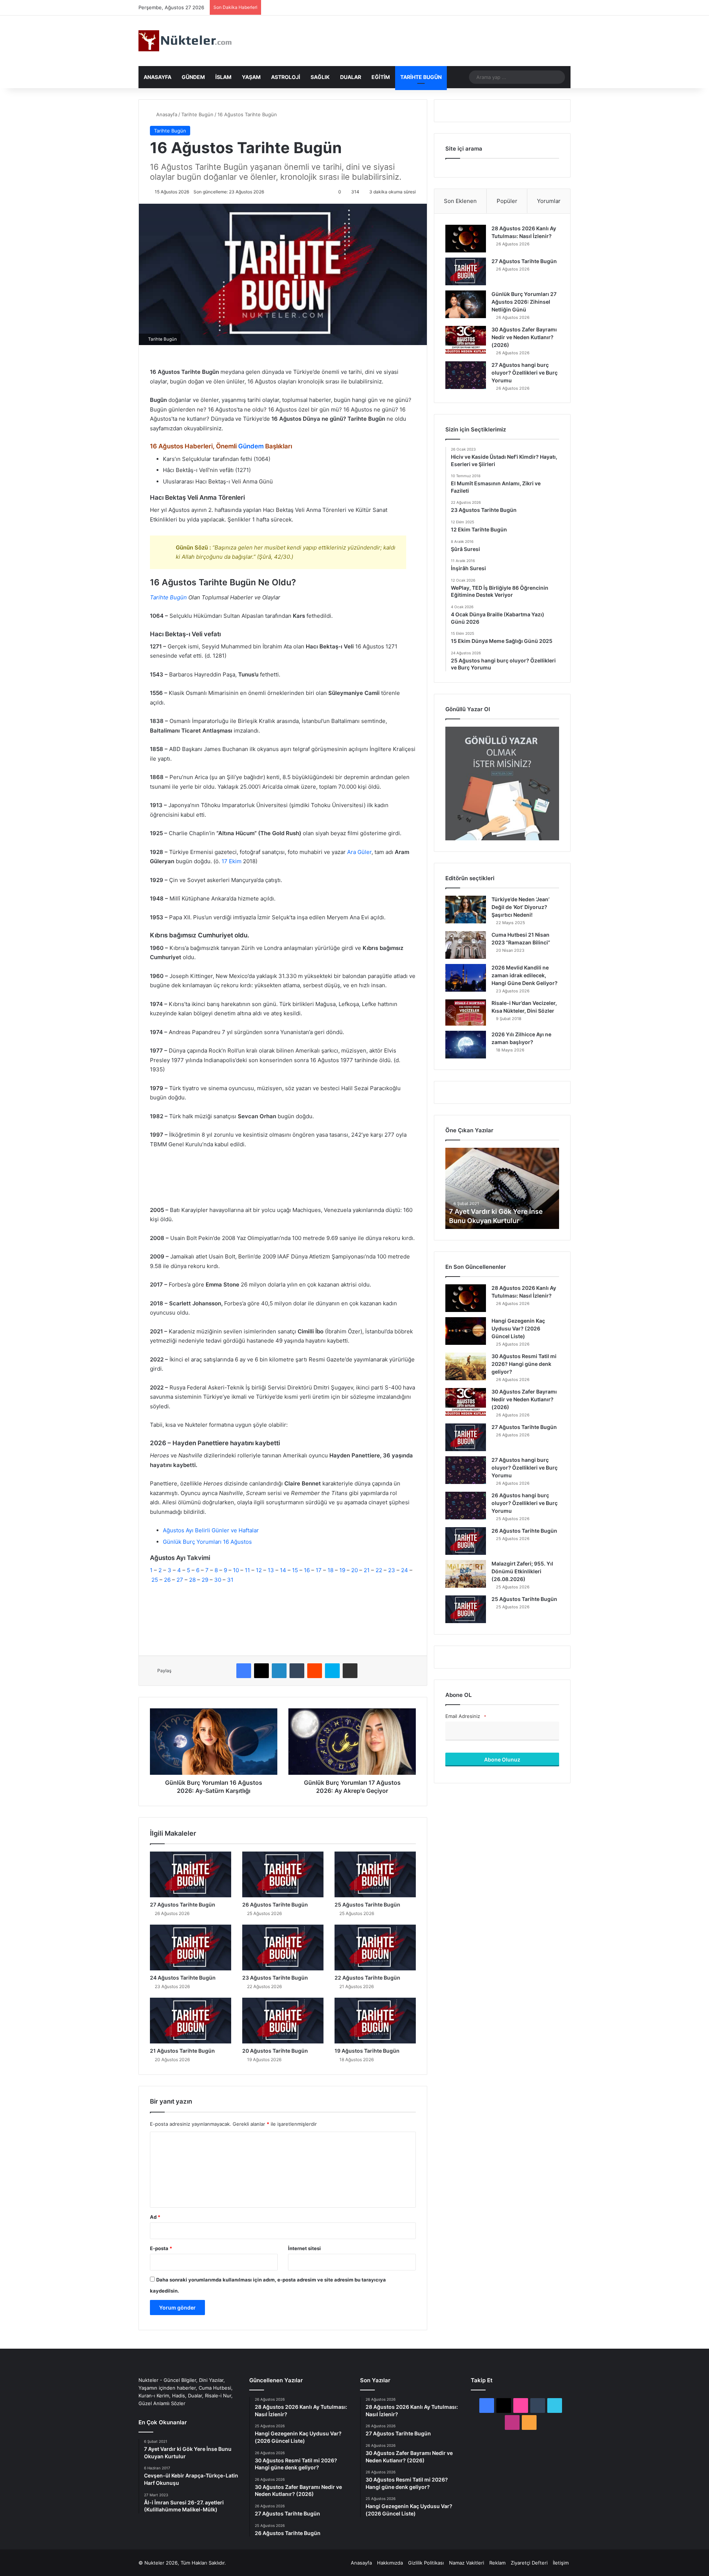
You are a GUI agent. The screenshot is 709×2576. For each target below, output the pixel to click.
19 (343, 1570)
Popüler (507, 201)
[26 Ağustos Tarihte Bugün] (283, 1874)
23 (392, 1570)
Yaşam (251, 77)
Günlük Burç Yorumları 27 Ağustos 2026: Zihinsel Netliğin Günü (524, 302)
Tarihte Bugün (421, 77)
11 (248, 1570)
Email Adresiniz (466, 1716)
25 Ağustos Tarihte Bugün (367, 1905)
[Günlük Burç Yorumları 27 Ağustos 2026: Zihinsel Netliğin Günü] (466, 304)
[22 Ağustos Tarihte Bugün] (375, 1948)
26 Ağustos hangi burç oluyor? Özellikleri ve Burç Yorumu (525, 1503)
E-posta (161, 2248)
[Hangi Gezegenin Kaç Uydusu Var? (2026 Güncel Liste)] (466, 1331)
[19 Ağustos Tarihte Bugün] (375, 2021)
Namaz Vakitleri (467, 2563)
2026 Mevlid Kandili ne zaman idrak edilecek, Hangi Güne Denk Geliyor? (525, 975)
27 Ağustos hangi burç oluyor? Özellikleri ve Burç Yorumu (525, 373)
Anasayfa (157, 77)
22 (380, 1570)
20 (355, 1570)
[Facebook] (244, 1671)
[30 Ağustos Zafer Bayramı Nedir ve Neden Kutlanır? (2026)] (466, 340)
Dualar (351, 77)
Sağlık (320, 77)
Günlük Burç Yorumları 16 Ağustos (207, 1542)
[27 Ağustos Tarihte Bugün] (191, 1874)
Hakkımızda (390, 2563)
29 (205, 1580)
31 (230, 1580)
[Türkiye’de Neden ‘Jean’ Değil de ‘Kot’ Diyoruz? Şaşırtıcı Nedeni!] (466, 910)
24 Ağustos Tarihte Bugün (183, 1978)
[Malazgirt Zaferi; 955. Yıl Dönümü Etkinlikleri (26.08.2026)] (466, 1574)
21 (367, 1570)
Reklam (497, 2563)
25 (155, 1580)
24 (405, 1570)
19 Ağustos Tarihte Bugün (367, 2051)
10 (237, 1570)
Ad (155, 2217)
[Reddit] (315, 1671)
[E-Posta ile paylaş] (350, 1671)
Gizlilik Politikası (426, 2563)
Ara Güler (359, 852)
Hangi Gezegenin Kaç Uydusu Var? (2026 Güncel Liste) (518, 1328)
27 (180, 1580)
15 (295, 1570)
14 (284, 1570)
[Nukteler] (185, 41)
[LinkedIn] (279, 1671)
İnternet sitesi (304, 2248)
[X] (261, 1671)
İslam (223, 77)
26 (168, 1580)
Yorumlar (549, 201)
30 (218, 1580)
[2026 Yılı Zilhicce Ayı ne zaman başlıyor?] (466, 1045)
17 (319, 1570)
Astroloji (286, 77)
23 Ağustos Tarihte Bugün (275, 1978)
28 (192, 1580)
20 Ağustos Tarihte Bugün (275, 2051)
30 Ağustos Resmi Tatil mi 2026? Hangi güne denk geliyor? (524, 1364)
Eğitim (381, 77)
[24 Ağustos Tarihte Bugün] (191, 1948)
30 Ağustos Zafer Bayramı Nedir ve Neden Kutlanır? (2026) (524, 337)
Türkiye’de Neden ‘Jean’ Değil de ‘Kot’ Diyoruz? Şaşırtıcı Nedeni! (520, 907)
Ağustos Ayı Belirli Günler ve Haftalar (211, 1530)
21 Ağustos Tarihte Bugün (182, 2051)
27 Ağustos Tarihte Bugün (183, 1905)
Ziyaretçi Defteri (529, 2563)
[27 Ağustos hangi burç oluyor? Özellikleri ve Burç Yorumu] (466, 375)
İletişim (561, 2563)
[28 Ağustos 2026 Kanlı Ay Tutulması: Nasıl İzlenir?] (466, 239)
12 (260, 1570)
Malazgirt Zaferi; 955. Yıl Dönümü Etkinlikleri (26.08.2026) (522, 1571)
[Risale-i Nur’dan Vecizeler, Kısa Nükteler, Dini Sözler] (466, 1013)
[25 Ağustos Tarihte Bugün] (375, 1874)
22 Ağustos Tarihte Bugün (367, 1978)
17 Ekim (232, 861)
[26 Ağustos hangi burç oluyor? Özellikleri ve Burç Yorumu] (466, 1506)
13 (272, 1570)
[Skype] (332, 1671)
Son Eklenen (460, 201)
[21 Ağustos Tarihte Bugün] (191, 2021)
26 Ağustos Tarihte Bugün (275, 1905)
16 (308, 1570)
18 (331, 1570)
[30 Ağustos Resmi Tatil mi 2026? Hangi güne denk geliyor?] (466, 1366)
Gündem (193, 77)
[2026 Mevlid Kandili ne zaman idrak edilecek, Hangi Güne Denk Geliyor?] (466, 978)
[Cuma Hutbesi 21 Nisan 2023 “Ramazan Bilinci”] (466, 945)
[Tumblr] (297, 1671)
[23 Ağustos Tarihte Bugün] (283, 1948)
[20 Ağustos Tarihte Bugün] (283, 2021)
